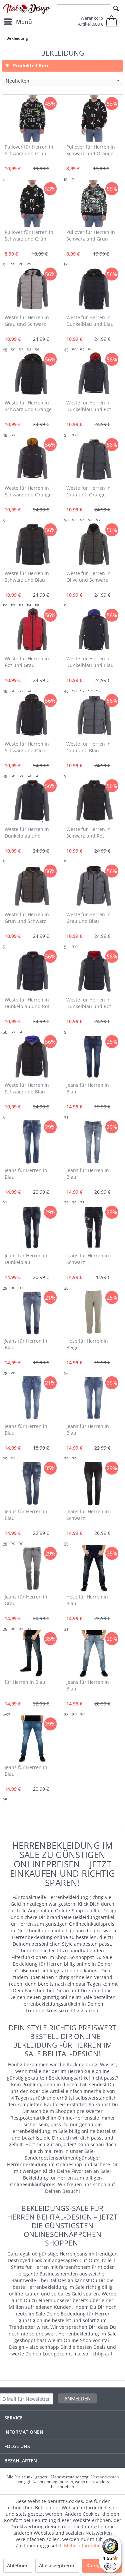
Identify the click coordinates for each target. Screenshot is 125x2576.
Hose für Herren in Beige (87, 1344)
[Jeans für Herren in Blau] (93, 1056)
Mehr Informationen (87, 2546)
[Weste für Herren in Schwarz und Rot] (93, 801)
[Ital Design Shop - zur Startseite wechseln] (27, 9)
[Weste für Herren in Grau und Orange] (93, 459)
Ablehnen (18, 2566)
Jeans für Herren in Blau (88, 1088)
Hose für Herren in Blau (87, 1600)
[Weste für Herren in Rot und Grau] (32, 630)
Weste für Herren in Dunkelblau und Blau (90, 321)
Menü (24, 21)
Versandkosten (105, 2477)
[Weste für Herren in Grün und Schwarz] (32, 886)
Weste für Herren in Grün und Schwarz (27, 918)
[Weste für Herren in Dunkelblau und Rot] (93, 374)
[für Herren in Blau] (32, 1653)
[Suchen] (116, 9)
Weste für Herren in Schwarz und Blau (27, 577)
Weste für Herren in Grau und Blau (88, 747)
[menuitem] (18, 22)
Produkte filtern (31, 65)
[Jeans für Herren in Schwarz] (93, 1227)
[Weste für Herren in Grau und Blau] (93, 715)
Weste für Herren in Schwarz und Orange (28, 406)
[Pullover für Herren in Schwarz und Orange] (93, 118)
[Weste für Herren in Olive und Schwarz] (93, 545)
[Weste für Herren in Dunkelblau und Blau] (93, 289)
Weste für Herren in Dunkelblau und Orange (27, 833)
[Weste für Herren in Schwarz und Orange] (32, 374)
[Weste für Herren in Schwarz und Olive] (32, 715)
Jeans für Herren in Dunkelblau (26, 1259)
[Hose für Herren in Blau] (93, 1568)
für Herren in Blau (25, 1682)
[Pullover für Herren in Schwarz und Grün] (32, 118)
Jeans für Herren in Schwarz (88, 1259)
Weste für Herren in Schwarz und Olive (27, 747)
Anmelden (77, 2398)
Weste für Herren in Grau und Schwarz (27, 321)
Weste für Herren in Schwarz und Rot (88, 832)
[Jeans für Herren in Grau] (32, 1568)
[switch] (110, 2566)
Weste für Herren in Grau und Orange (88, 491)
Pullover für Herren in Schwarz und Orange (91, 150)
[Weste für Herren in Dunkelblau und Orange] (32, 801)
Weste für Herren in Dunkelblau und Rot (89, 406)
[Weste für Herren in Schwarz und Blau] (32, 545)
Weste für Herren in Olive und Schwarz (88, 577)
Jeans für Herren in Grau (26, 1600)
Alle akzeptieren (57, 2566)
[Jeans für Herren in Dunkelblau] (32, 1227)
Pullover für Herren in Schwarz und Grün (29, 150)
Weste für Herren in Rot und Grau (27, 662)
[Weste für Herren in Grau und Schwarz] (32, 289)
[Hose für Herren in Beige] (93, 1312)
